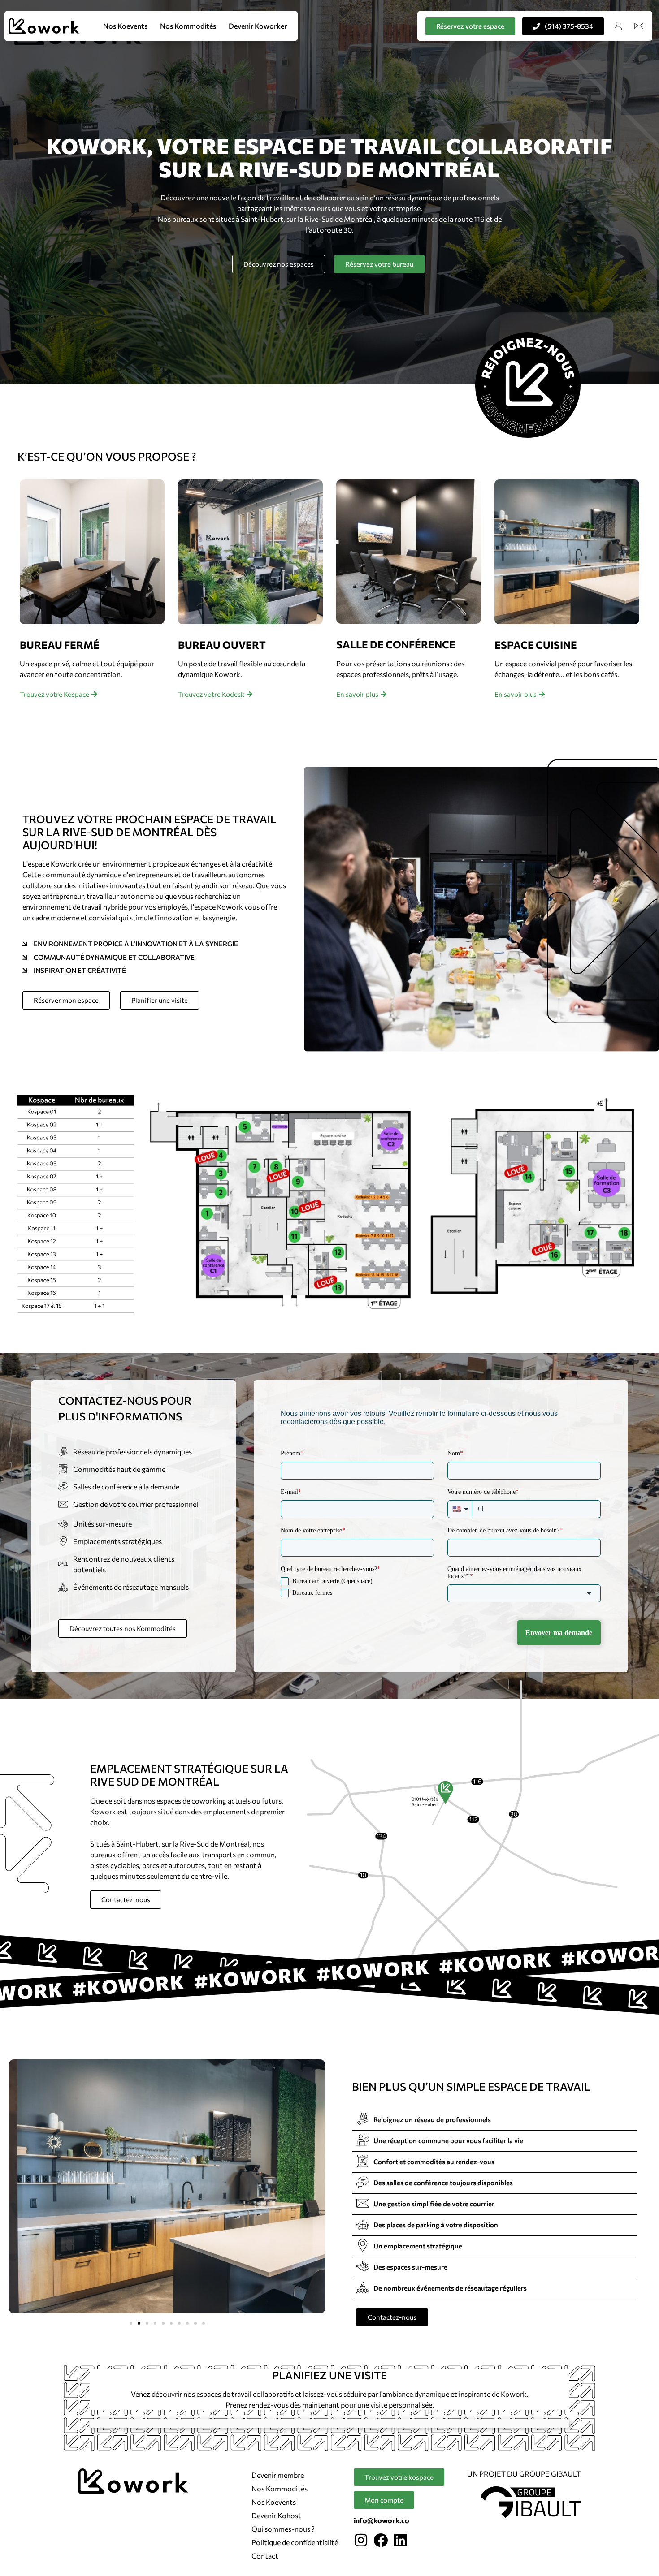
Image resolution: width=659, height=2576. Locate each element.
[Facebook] (381, 2540)
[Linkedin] (400, 2540)
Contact (265, 2556)
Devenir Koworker (258, 26)
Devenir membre (278, 2475)
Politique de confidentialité (295, 2542)
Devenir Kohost (276, 2515)
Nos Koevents (125, 26)
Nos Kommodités (188, 26)
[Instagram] (361, 2540)
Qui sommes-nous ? (283, 2529)
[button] (131, 2323)
